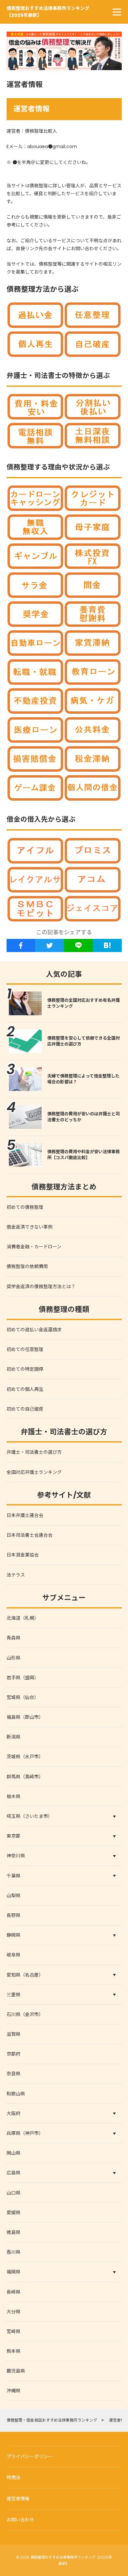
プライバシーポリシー (30, 2456)
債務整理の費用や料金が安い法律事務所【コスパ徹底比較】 (84, 1155)
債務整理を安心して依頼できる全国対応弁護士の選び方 (84, 1041)
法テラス (16, 1575)
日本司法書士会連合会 (30, 1535)
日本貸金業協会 (23, 1555)
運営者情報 (18, 2499)
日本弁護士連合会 (25, 1515)
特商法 (13, 2478)
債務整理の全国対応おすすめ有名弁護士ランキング (84, 1003)
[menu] (117, 12)
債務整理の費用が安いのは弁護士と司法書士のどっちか (84, 1117)
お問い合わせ (20, 2520)
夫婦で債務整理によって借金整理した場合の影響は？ (83, 1079)
